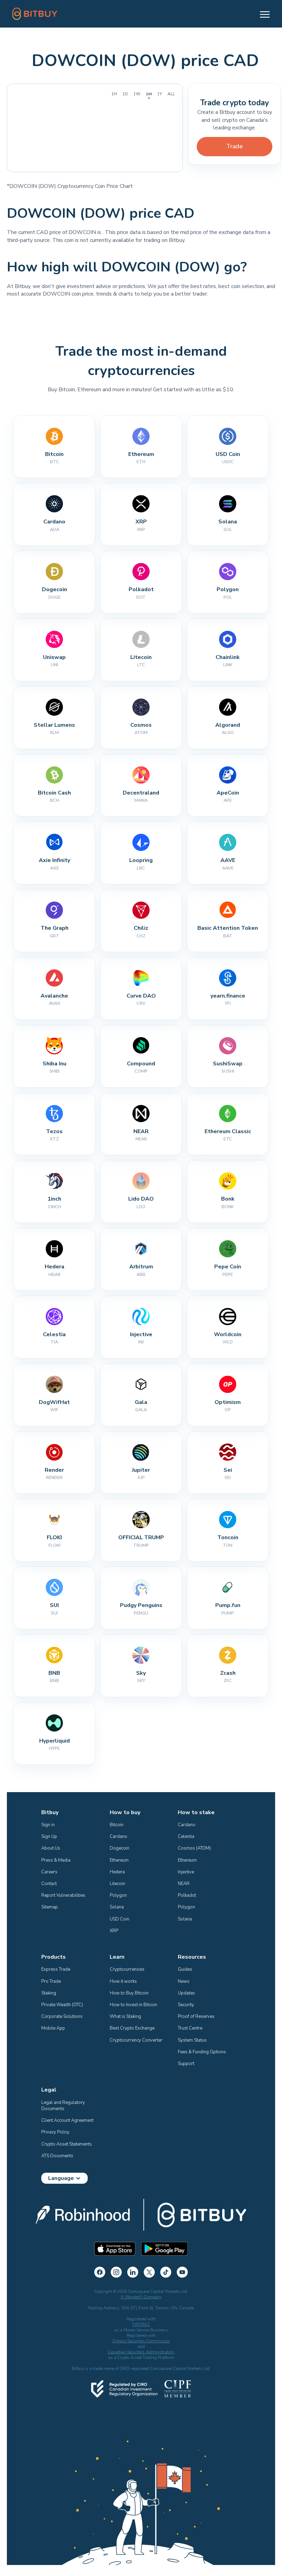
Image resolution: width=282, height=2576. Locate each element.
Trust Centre (190, 2028)
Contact (49, 1884)
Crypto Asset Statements (67, 2144)
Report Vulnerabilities (63, 1895)
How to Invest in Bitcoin (133, 2005)
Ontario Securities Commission (141, 2341)
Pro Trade (51, 1981)
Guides (185, 1969)
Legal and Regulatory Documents (64, 2106)
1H (114, 94)
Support (186, 2064)
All (171, 94)
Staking (49, 1993)
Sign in (48, 1825)
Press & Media (56, 1860)
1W (137, 94)
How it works (123, 1981)
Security (186, 2005)
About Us (51, 1848)
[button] (262, 14)
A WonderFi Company (141, 2297)
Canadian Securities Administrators (141, 2352)
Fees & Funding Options (202, 2052)
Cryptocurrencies (127, 1969)
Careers (49, 1872)
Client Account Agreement (67, 2120)
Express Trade (56, 1969)
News (184, 1981)
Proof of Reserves (196, 2016)
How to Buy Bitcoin (129, 1993)
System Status (192, 2040)
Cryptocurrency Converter (136, 2040)
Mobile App (53, 2028)
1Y (160, 94)
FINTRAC (141, 2324)
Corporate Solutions (62, 2016)
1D (125, 94)
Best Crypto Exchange (132, 2028)
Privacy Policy (55, 2132)
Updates (186, 1993)
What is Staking (125, 2016)
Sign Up (49, 1837)
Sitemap (50, 1907)
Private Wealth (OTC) (62, 2005)
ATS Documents (57, 2156)
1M (149, 94)
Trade (235, 146)
